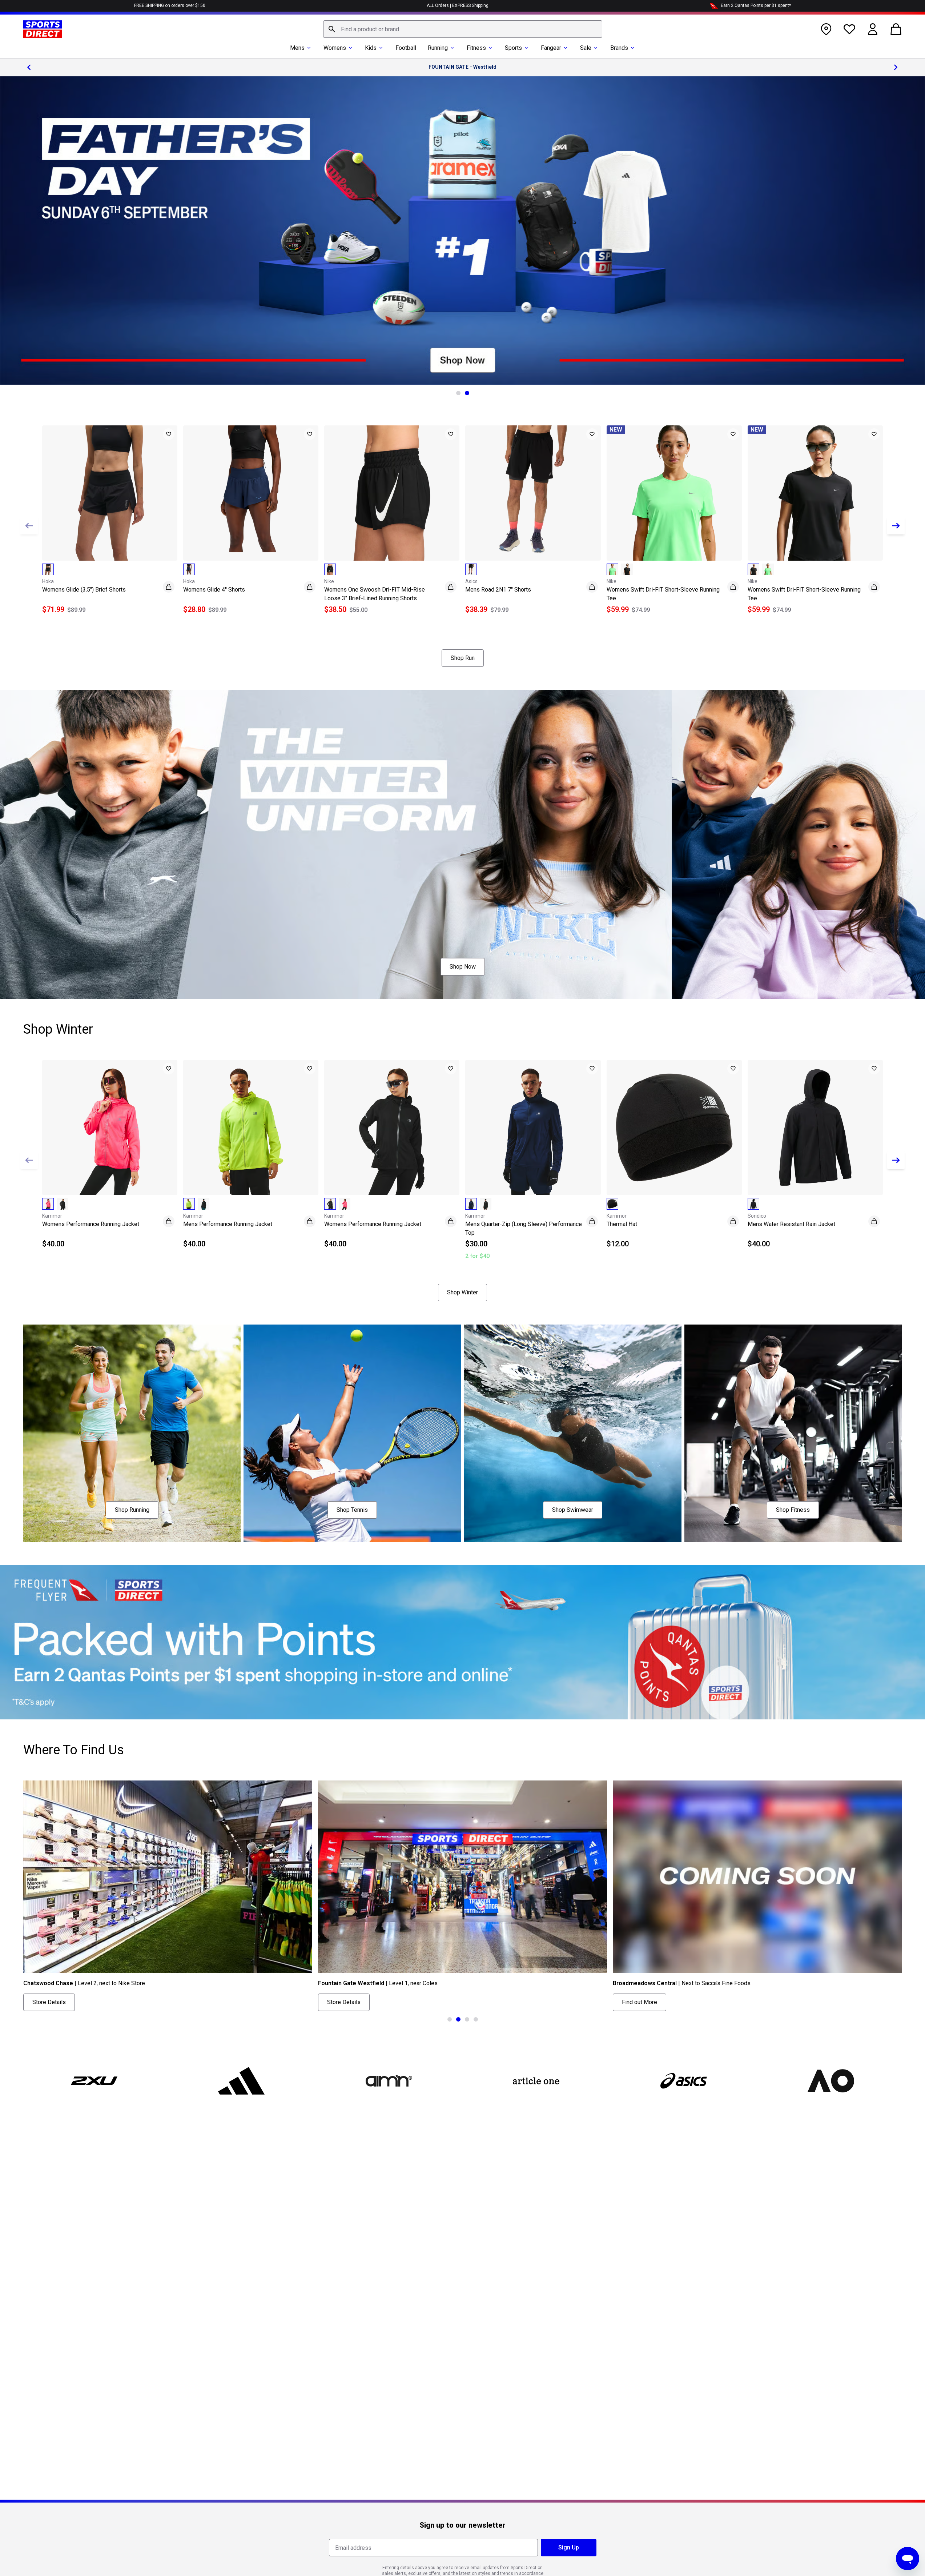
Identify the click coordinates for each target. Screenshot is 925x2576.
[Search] (332, 29)
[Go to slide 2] (467, 393)
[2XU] (94, 2081)
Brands (619, 48)
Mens (297, 48)
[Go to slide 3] (467, 2019)
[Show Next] (896, 526)
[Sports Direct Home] (43, 29)
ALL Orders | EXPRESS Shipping (458, 5)
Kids (371, 48)
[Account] (873, 29)
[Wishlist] (849, 29)
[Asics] (683, 2081)
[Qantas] (462, 1642)
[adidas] (241, 2081)
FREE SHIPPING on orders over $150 (170, 5)
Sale (586, 48)
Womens (335, 48)
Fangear (551, 48)
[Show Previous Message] (29, 67)
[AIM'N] (389, 2081)
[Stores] (826, 29)
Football (406, 48)
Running (438, 48)
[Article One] (536, 2081)
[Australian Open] (831, 2081)
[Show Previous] (29, 526)
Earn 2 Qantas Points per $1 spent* (756, 5)
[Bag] (896, 29)
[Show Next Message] (896, 67)
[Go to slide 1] (458, 393)
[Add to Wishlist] (169, 434)
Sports (513, 48)
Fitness (476, 48)
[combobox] (463, 29)
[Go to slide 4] (476, 2019)
